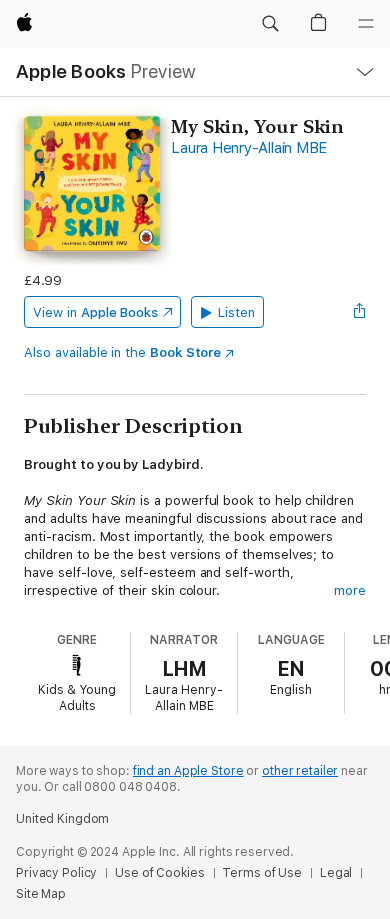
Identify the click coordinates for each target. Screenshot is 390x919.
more (350, 590)
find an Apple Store (188, 771)
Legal (336, 873)
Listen (236, 312)
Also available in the (122, 352)
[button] (270, 24)
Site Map (41, 894)
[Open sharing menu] (360, 312)
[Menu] (366, 24)
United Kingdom (62, 819)
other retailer (300, 771)
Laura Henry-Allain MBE (249, 148)
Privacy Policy (56, 873)
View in (95, 312)
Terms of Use (262, 873)
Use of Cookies (159, 873)
